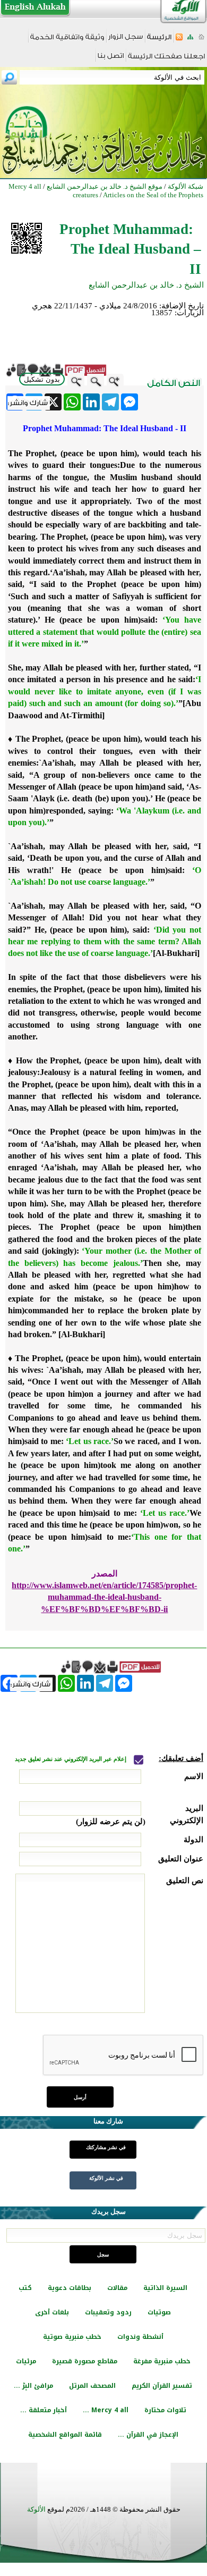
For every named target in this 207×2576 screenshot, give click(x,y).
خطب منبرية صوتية (72, 2337)
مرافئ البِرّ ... (33, 2386)
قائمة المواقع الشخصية (65, 2435)
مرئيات (26, 2361)
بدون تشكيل (42, 379)
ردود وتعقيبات (108, 2312)
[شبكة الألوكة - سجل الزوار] (126, 40)
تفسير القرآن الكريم (162, 2386)
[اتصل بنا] (111, 59)
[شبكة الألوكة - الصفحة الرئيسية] (159, 41)
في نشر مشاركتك (106, 2147)
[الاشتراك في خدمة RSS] (179, 40)
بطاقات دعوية (70, 2288)
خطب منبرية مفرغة (162, 2361)
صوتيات (159, 2312)
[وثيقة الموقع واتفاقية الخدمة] (67, 41)
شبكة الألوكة (186, 186)
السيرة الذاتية (165, 2288)
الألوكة (36, 2509)
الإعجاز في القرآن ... (148, 2435)
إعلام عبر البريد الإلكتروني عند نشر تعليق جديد (71, 1759)
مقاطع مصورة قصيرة (85, 2361)
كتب (25, 2288)
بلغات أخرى (52, 2312)
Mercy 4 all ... (106, 2410)
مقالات (117, 2288)
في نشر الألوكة (106, 2178)
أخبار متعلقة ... (44, 2410)
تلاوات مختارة (165, 2410)
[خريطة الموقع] (190, 40)
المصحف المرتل (92, 2386)
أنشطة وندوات (140, 2337)
